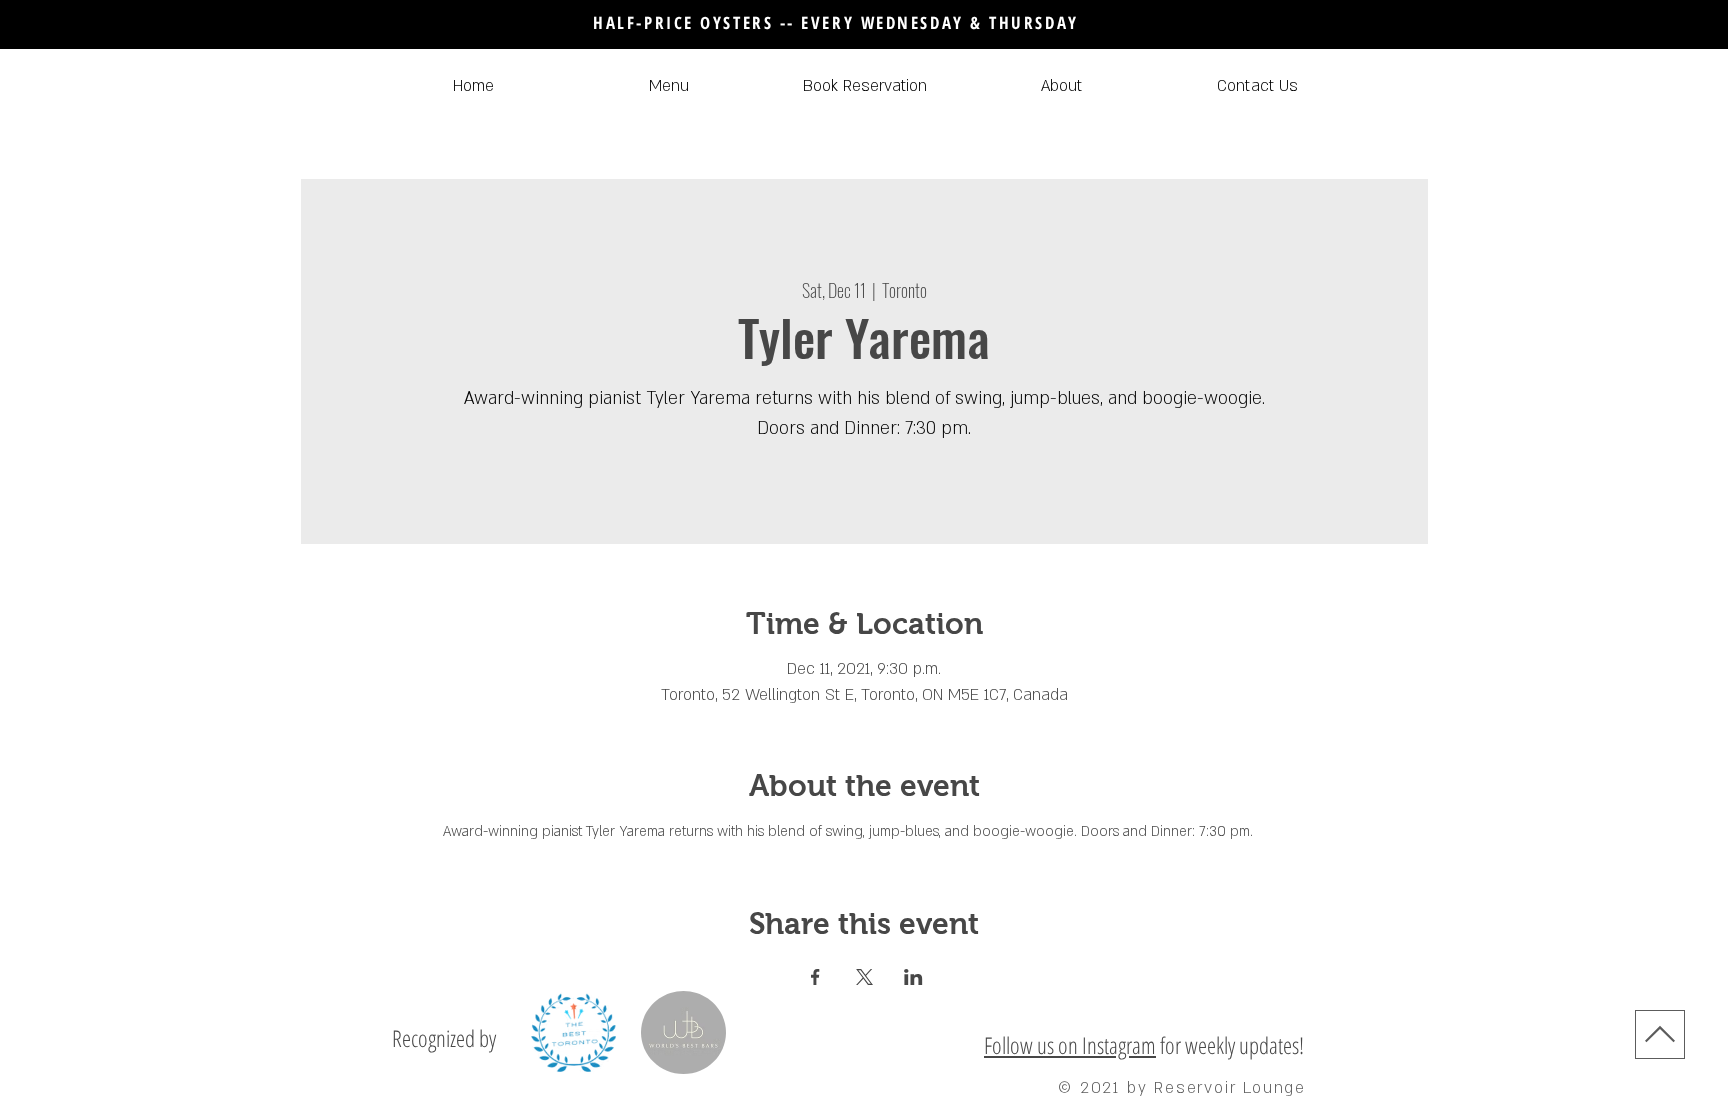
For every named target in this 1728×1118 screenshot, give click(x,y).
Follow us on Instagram (1070, 1045)
